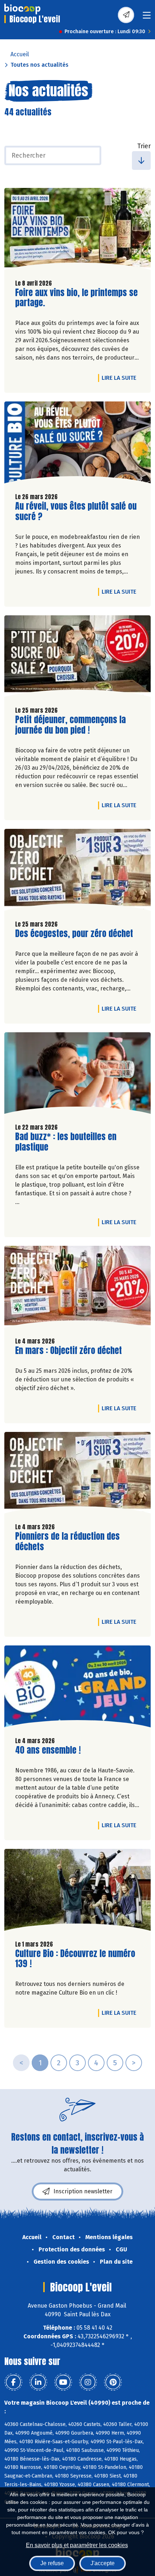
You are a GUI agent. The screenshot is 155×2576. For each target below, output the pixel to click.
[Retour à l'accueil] (22, 9)
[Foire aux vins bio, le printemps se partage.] (77, 231)
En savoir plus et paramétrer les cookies (77, 2545)
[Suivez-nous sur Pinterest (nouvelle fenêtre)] (113, 2382)
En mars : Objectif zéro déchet (68, 1351)
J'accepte (103, 2563)
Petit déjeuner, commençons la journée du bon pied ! (70, 725)
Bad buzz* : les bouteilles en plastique (66, 1142)
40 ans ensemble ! (48, 1750)
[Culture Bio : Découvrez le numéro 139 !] (77, 1892)
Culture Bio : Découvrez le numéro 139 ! (75, 1959)
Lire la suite (121, 378)
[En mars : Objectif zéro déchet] (77, 1289)
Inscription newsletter (83, 2191)
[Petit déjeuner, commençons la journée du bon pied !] (77, 658)
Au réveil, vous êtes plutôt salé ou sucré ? (76, 511)
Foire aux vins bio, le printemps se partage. (76, 298)
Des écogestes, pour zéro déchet (74, 934)
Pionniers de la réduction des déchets (67, 1542)
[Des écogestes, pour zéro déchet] (77, 872)
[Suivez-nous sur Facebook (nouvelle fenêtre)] (13, 2382)
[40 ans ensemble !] (77, 1688)
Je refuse (52, 2563)
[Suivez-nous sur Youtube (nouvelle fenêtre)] (63, 2382)
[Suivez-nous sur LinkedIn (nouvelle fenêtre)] (38, 2382)
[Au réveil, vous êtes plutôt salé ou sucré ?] (77, 444)
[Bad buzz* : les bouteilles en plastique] (77, 1075)
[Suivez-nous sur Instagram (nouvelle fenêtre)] (88, 2382)
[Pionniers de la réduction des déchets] (77, 1475)
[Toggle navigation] (147, 17)
